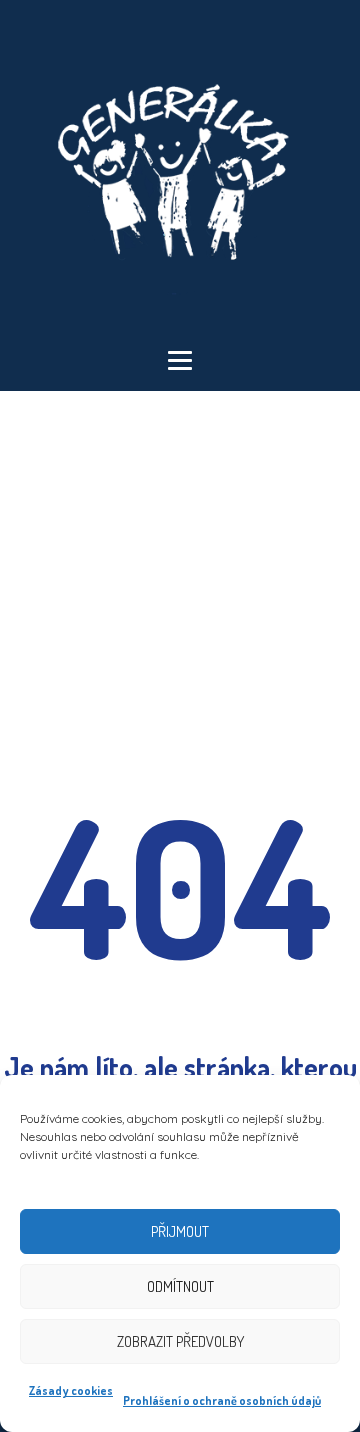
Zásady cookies (71, 1390)
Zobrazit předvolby (180, 1341)
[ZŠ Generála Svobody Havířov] (180, 175)
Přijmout (180, 1231)
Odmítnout (180, 1286)
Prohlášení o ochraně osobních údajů (222, 1400)
